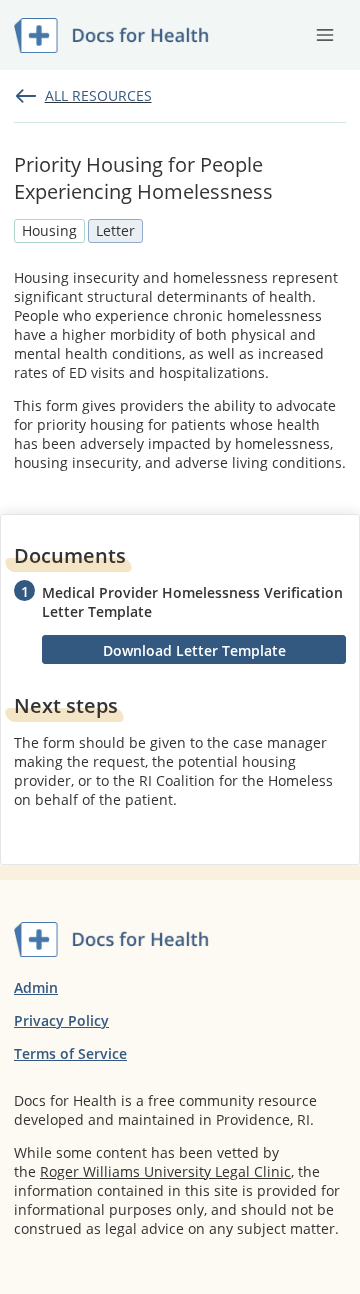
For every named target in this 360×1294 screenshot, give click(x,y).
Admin (36, 987)
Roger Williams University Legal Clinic (165, 1171)
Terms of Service (70, 1053)
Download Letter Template (194, 650)
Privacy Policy (61, 1020)
